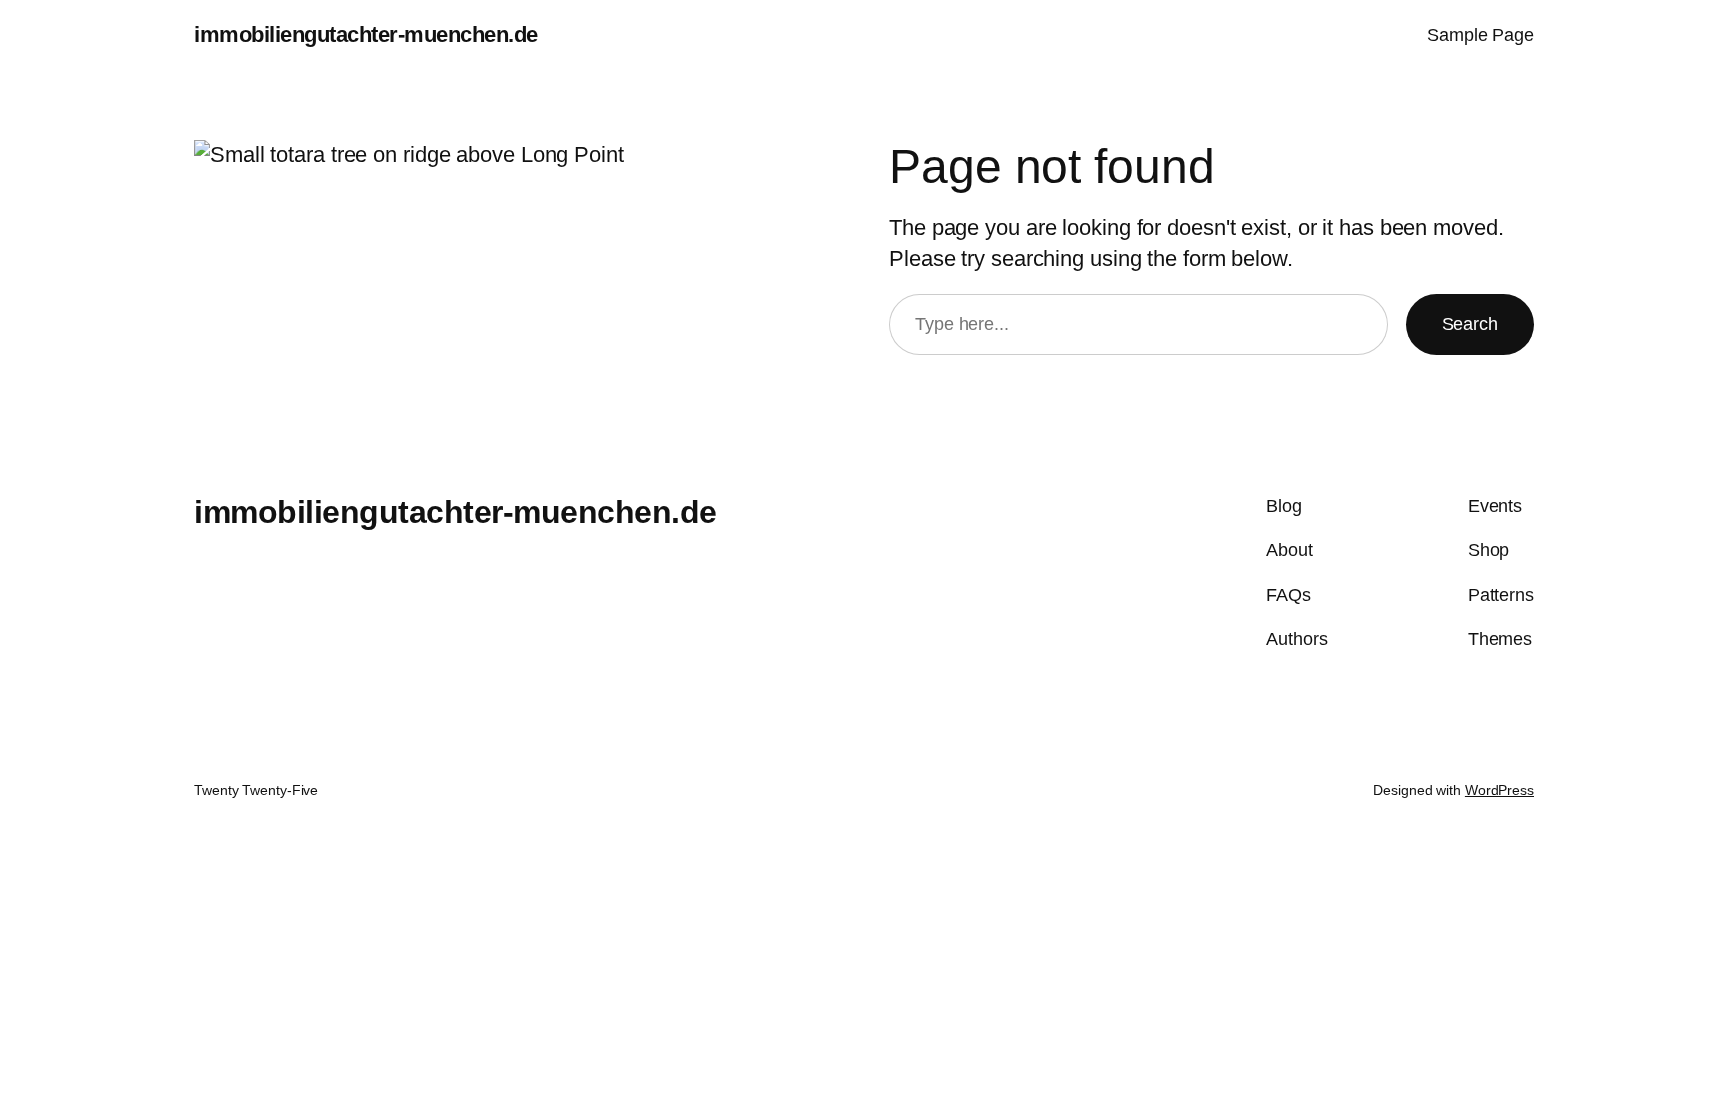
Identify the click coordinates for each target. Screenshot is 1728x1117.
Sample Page (1480, 35)
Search (1470, 324)
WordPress (1499, 790)
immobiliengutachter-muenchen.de (366, 34)
